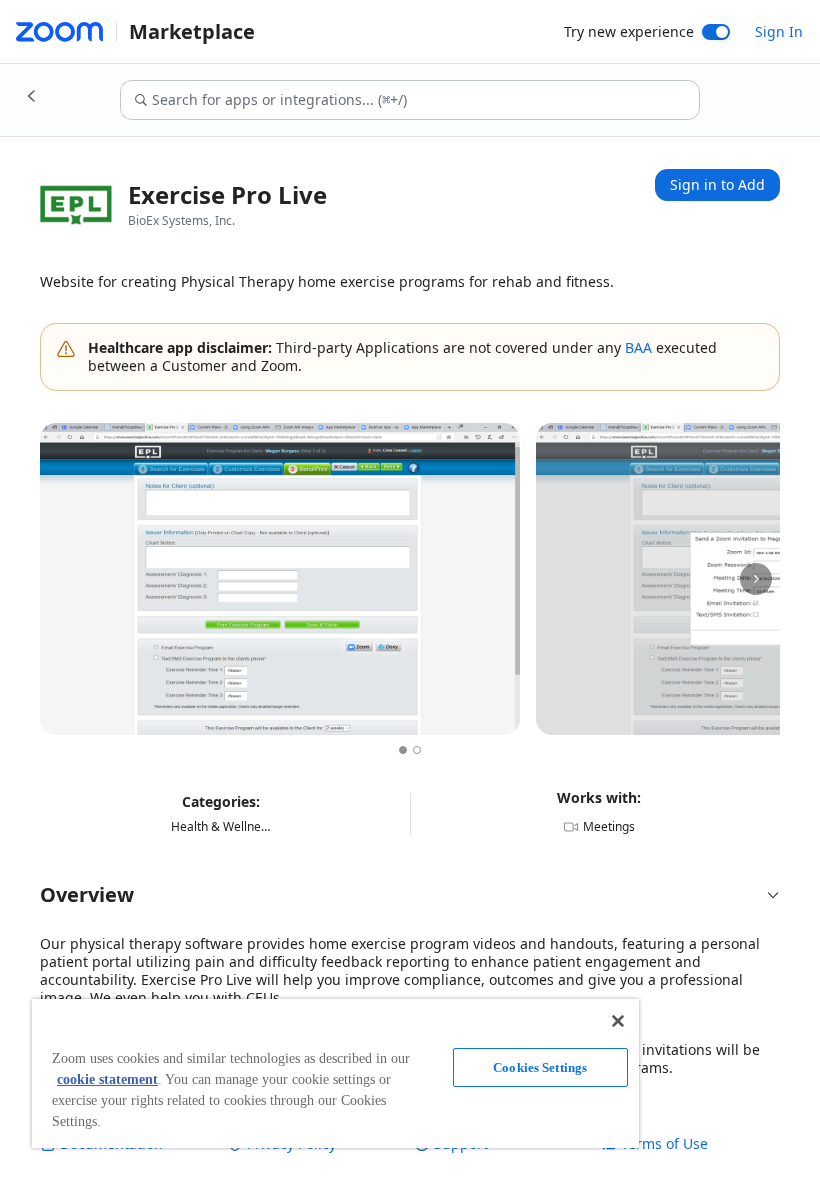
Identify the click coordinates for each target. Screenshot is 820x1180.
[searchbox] (424, 100)
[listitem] (280, 579)
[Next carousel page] (756, 579)
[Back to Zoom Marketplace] (32, 96)
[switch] (716, 32)
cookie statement (107, 1079)
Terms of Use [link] (664, 1144)
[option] (403, 750)
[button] (410, 895)
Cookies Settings (540, 1067)
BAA (638, 347)
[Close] (618, 1021)
